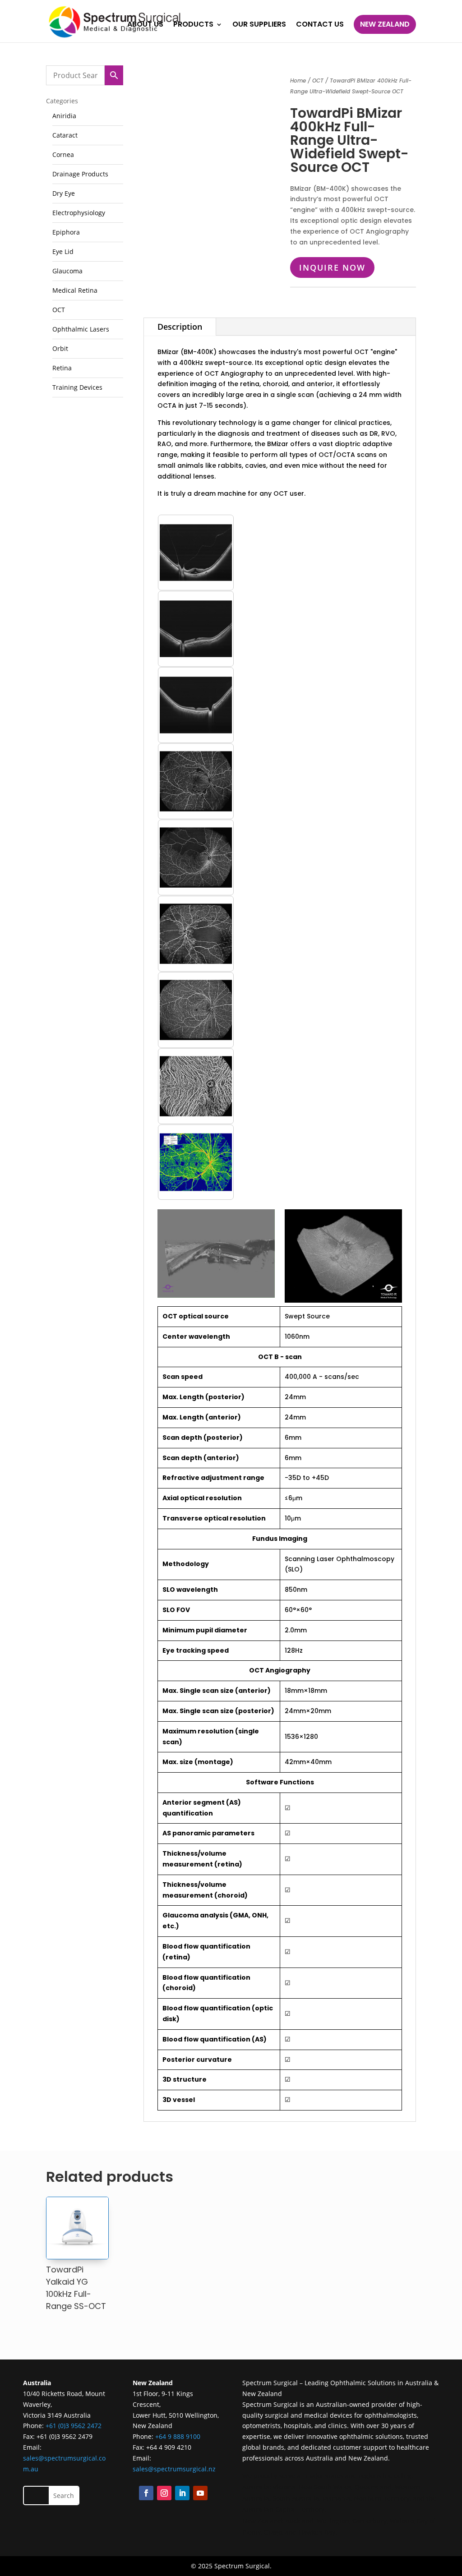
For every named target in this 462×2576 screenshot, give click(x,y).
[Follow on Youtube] (200, 2493)
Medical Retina (75, 290)
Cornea (63, 154)
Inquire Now (332, 267)
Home (298, 81)
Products (193, 25)
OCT (59, 310)
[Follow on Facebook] (146, 2493)
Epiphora (66, 232)
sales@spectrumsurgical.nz (174, 2469)
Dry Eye (64, 193)
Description (180, 327)
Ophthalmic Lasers (81, 329)
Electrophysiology (79, 213)
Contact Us (320, 25)
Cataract (65, 135)
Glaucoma (67, 271)
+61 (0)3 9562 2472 (74, 2426)
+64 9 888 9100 (178, 2436)
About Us (145, 25)
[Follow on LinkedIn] (182, 2493)
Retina (62, 368)
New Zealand (385, 24)
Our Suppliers (259, 25)
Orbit (60, 348)
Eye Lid (63, 251)
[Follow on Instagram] (164, 2493)
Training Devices (77, 387)
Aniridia (64, 116)
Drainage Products (80, 174)
